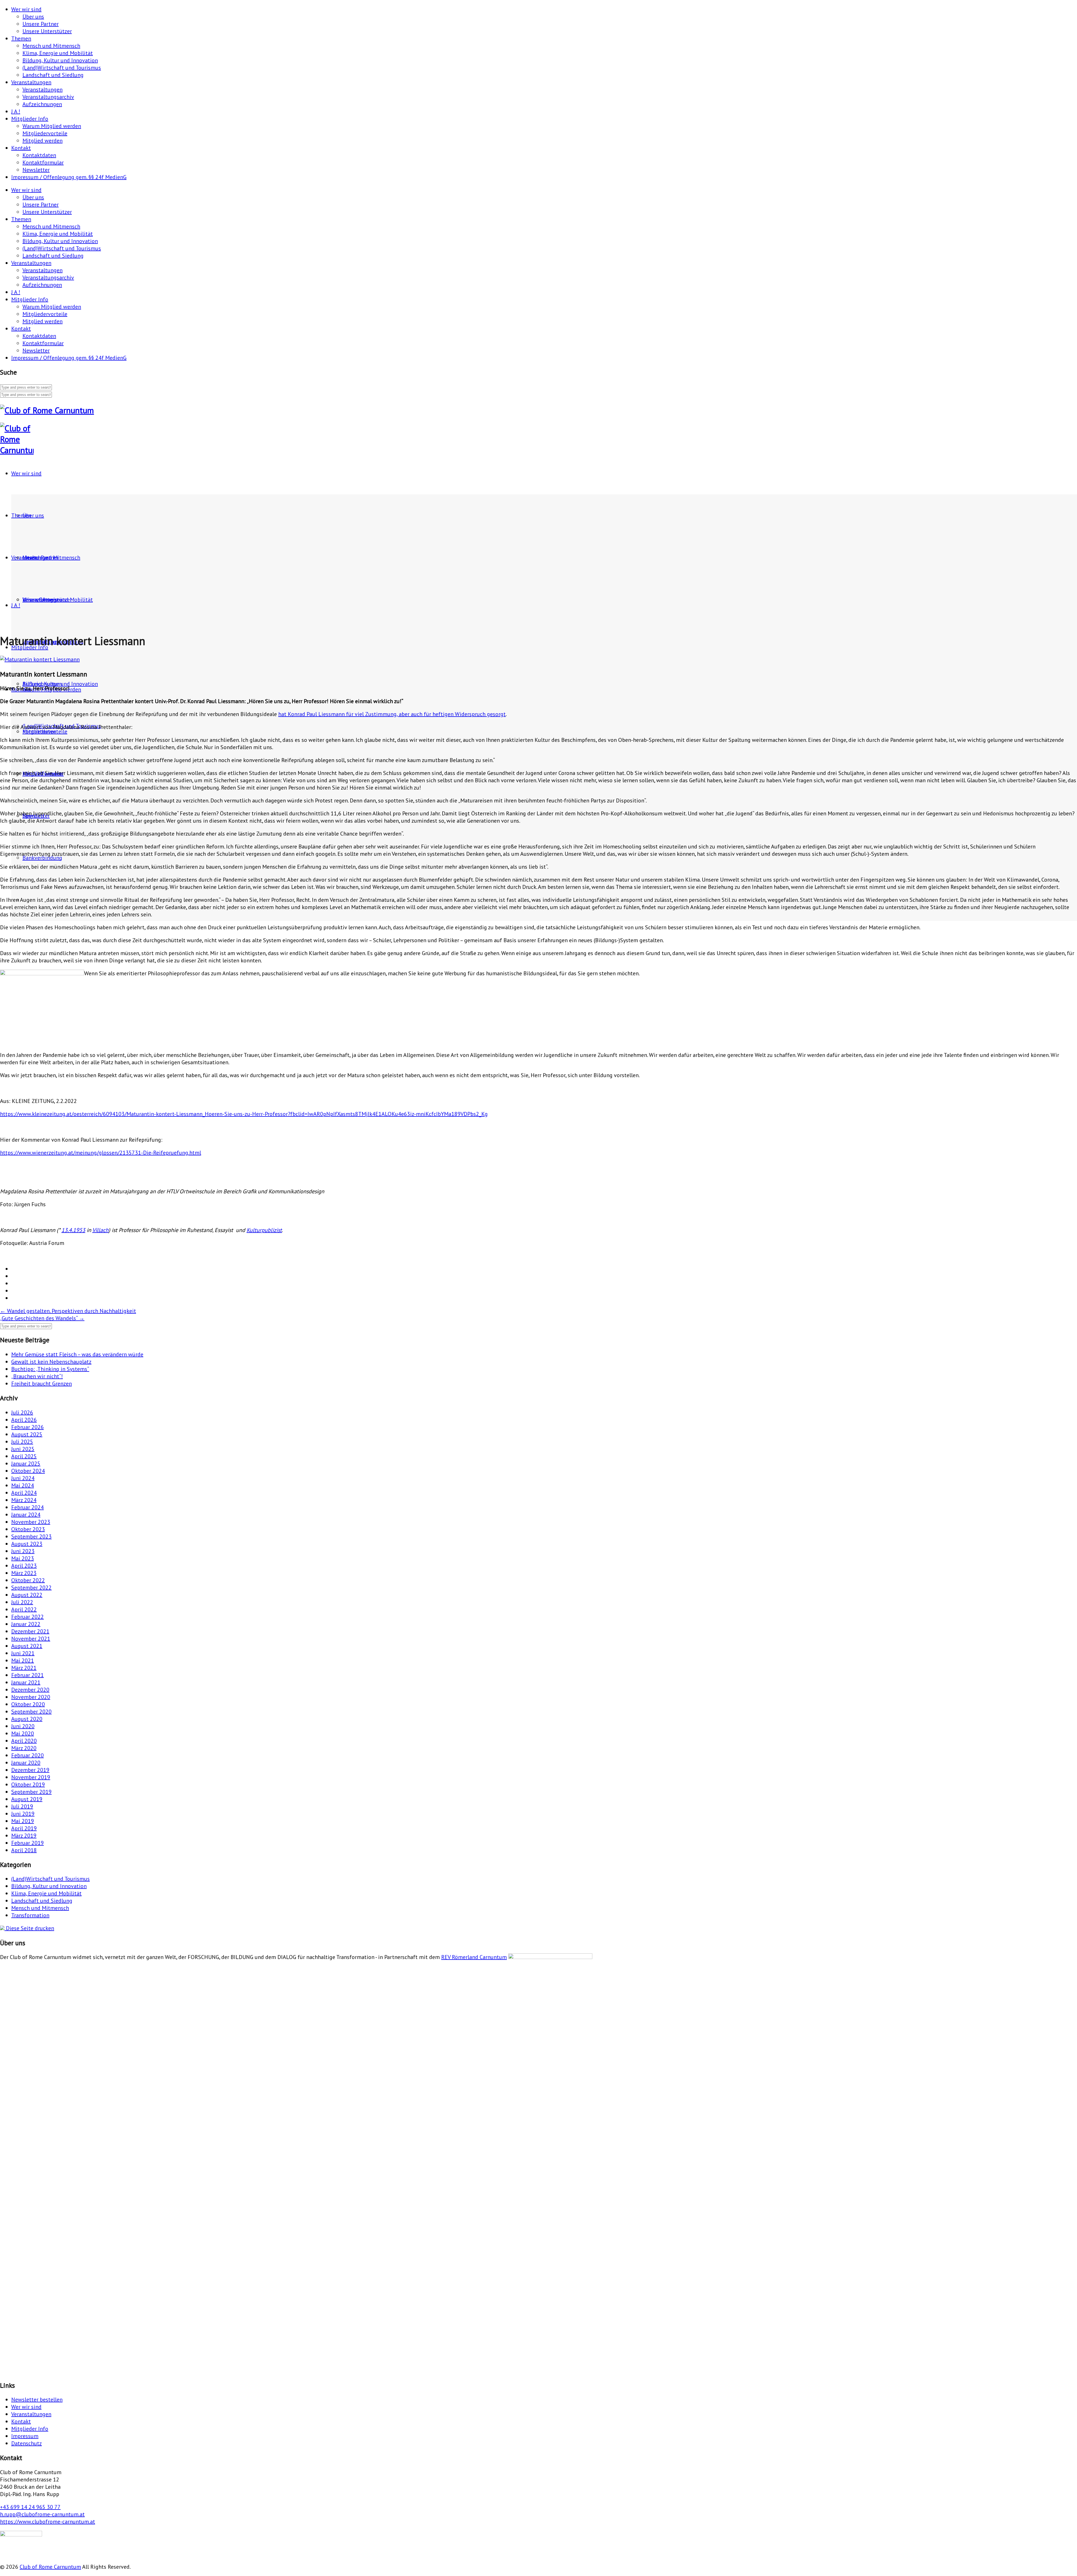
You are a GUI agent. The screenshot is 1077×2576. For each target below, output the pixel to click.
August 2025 (27, 1434)
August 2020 (27, 1719)
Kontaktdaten (39, 155)
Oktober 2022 (28, 1580)
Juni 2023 (23, 1551)
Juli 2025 (22, 1442)
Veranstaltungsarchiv (48, 97)
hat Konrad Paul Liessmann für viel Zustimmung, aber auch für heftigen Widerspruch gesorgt (392, 714)
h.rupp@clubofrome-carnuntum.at (42, 2514)
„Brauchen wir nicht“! (37, 1376)
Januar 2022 (26, 1624)
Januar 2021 (26, 1682)
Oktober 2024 (28, 1471)
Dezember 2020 (30, 1690)
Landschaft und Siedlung (53, 75)
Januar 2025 (26, 1464)
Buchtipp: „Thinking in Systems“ (50, 1369)
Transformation (30, 1915)
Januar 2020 (26, 1763)
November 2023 (31, 1522)
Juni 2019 (23, 1814)
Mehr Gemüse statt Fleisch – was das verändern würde (77, 1354)
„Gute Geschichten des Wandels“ (42, 1318)
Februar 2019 (27, 1843)
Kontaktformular (43, 162)
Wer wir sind (26, 9)
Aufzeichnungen (42, 104)
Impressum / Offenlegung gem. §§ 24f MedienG (69, 177)
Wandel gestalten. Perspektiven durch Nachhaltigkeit (68, 1311)
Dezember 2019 (30, 1770)
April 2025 (24, 1456)
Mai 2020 (23, 1733)
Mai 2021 (23, 1660)
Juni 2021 (23, 1653)
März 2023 (24, 1573)
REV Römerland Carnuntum (474, 1957)
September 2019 (31, 1792)
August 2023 (27, 1544)
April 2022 (24, 1609)
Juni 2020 (23, 1726)
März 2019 (24, 1836)
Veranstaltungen (31, 82)
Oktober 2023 (28, 1529)
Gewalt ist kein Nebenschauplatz (51, 1362)
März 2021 (24, 1668)
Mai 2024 (23, 1485)
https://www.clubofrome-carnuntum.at (48, 2522)
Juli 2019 (22, 1806)
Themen (21, 38)
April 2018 (24, 1850)
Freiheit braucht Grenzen (42, 1384)
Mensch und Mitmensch (51, 46)
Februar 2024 (27, 1507)
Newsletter (36, 170)
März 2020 (24, 1748)
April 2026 (24, 1420)
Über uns (33, 17)
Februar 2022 (27, 1617)
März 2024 (24, 1500)
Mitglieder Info (30, 119)
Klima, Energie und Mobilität (58, 53)
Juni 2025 (23, 1449)
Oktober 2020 (28, 1704)
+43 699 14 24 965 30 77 (30, 2507)
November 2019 (31, 1777)
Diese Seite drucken (29, 1928)
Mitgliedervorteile (45, 133)
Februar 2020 (27, 1755)
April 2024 (24, 1493)
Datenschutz (27, 2443)
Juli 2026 (22, 1412)
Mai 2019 (23, 1821)
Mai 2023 (23, 1558)
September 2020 (31, 1712)
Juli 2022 (22, 1602)
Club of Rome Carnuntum (50, 2567)
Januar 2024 (26, 1515)
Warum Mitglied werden (52, 126)
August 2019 (27, 1799)
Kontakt (21, 148)
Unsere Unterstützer (47, 31)
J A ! (16, 111)
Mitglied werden (42, 141)
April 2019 (24, 1828)
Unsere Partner (41, 24)
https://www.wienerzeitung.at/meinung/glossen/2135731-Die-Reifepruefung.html (101, 1153)
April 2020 (24, 1741)
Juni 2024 (23, 1478)
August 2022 (27, 1595)
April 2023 (24, 1566)
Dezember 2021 (30, 1631)
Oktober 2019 (28, 1784)
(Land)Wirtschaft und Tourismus (62, 68)
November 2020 (31, 1697)
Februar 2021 (27, 1675)
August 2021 (27, 1646)
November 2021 (31, 1639)
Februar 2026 (27, 1427)
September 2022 (31, 1588)
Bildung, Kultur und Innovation (60, 60)
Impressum (25, 2436)
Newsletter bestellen (37, 2400)
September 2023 (31, 1536)
